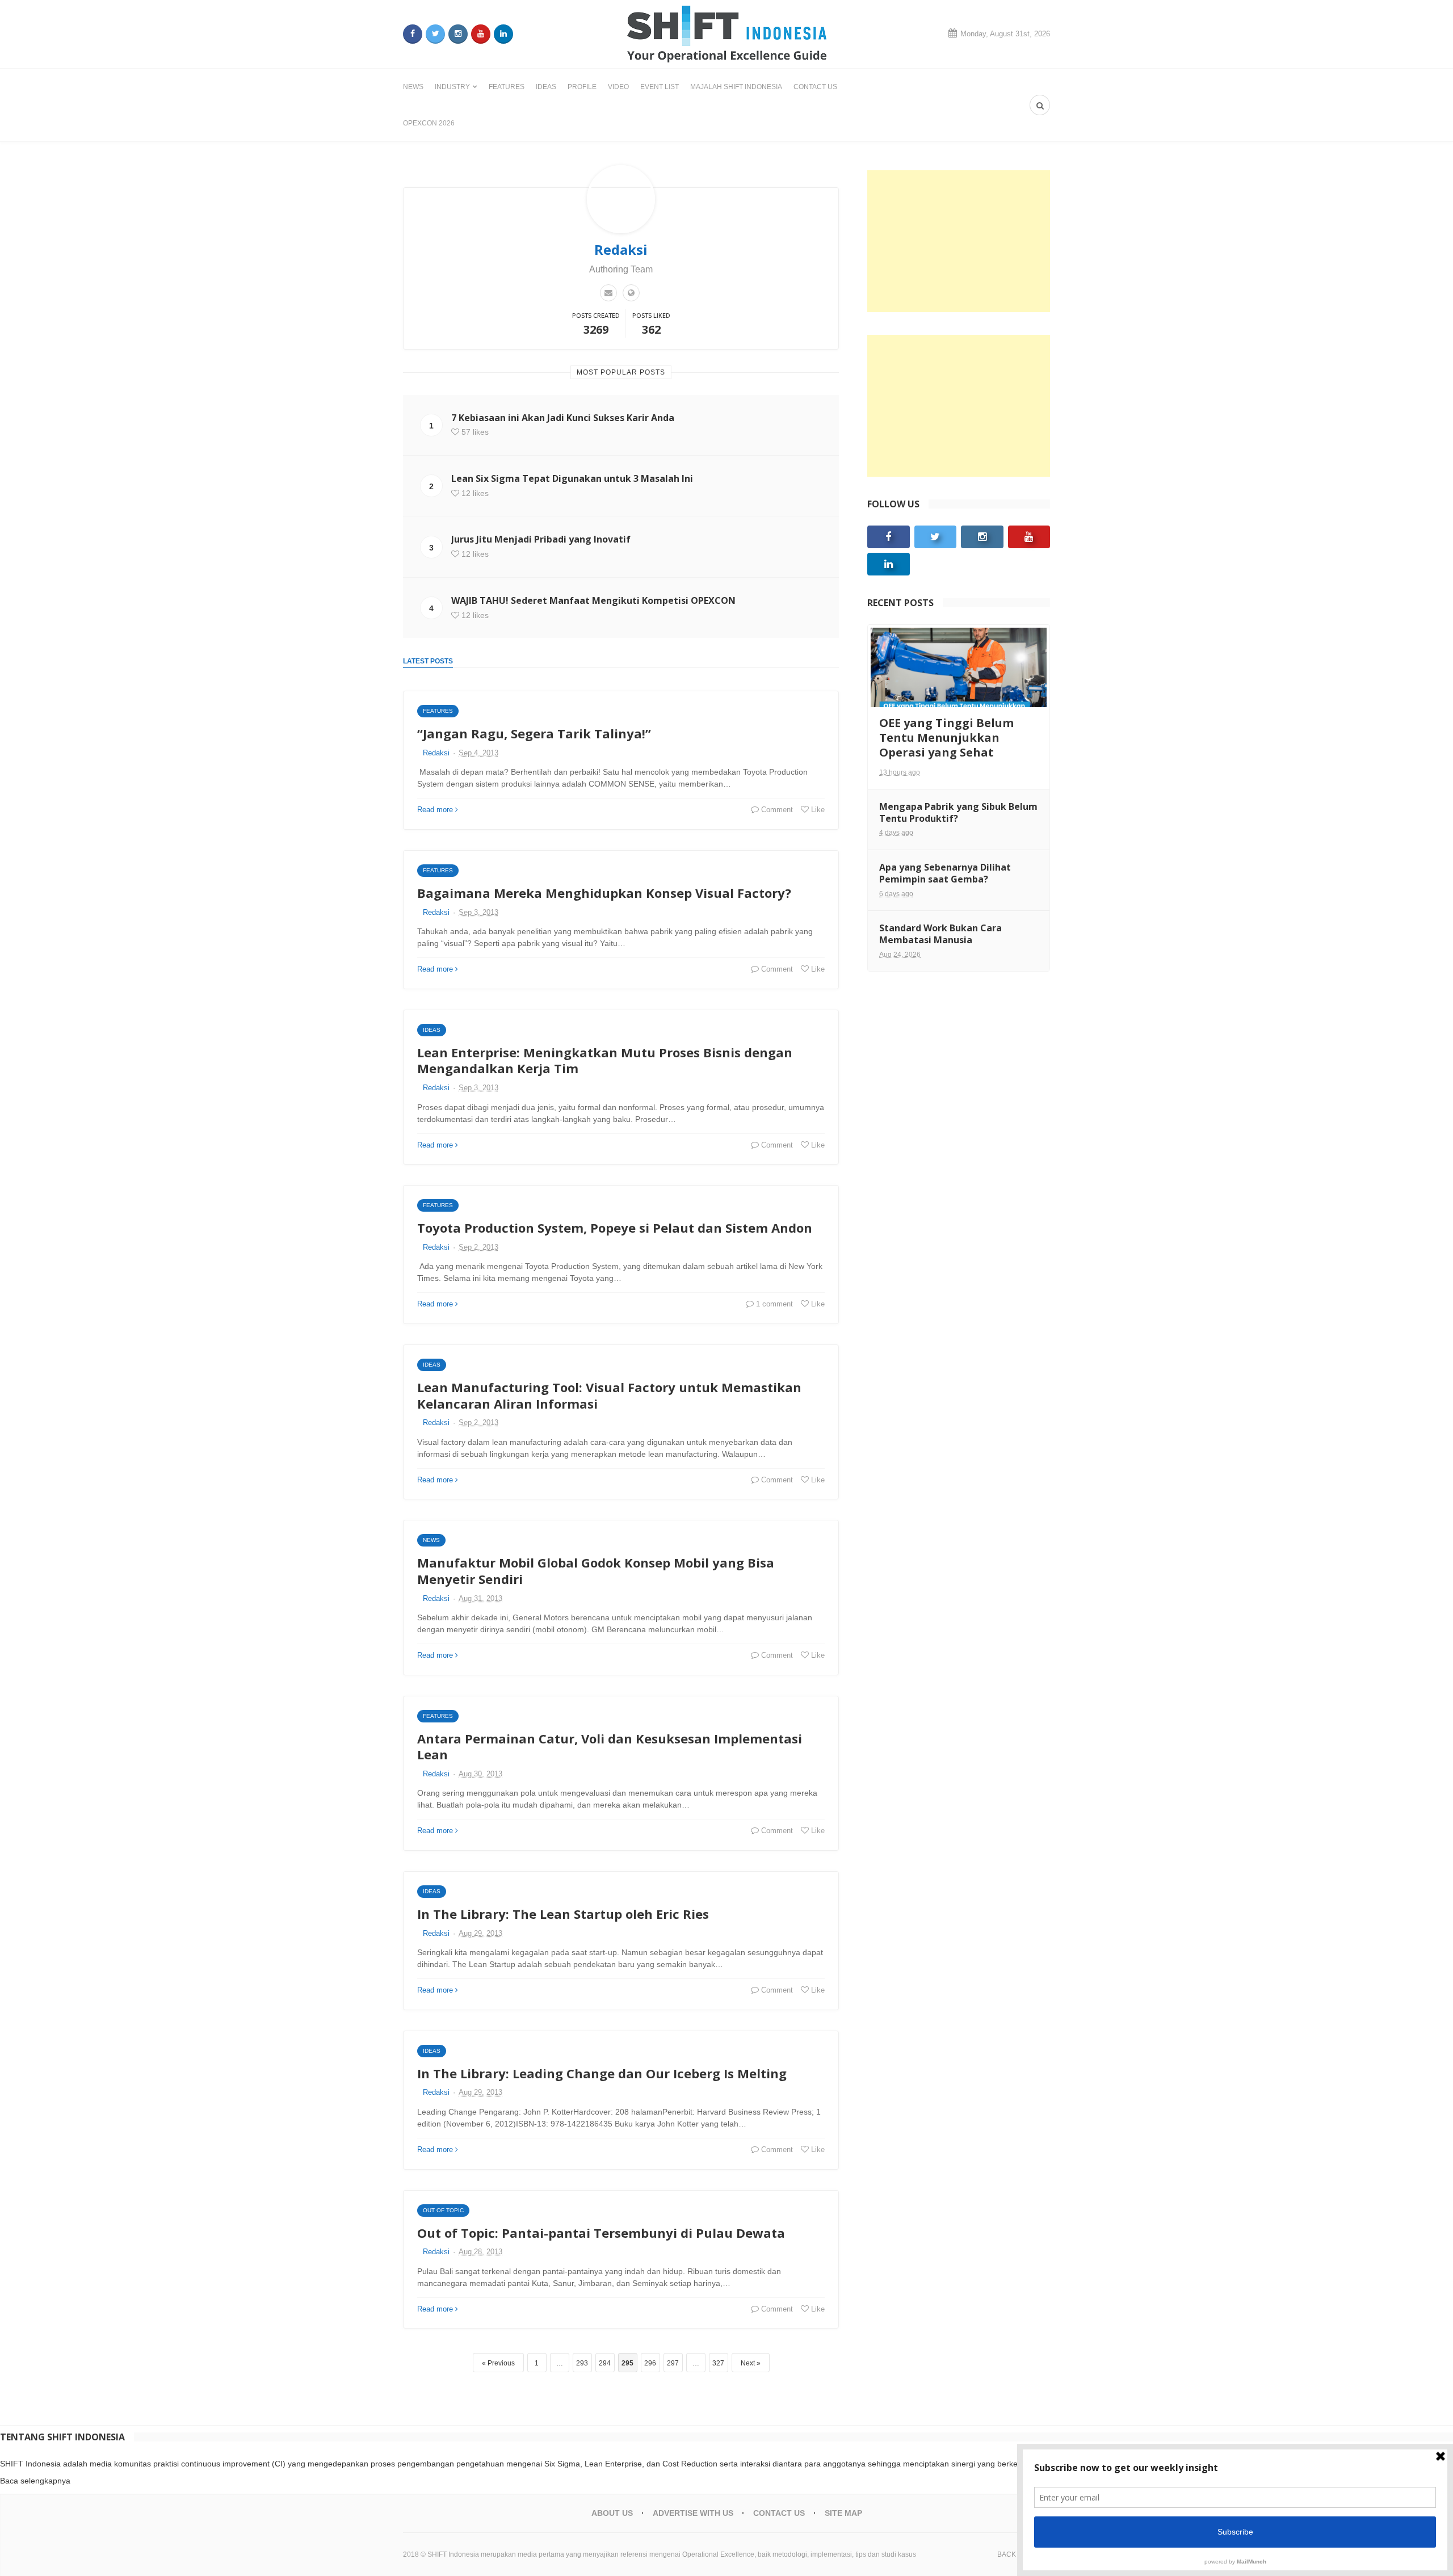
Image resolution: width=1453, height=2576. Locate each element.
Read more (435, 810)
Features (507, 87)
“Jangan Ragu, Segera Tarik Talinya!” (534, 733)
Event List (660, 87)
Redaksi (436, 753)
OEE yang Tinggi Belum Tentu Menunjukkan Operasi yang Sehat (946, 737)
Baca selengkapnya (35, 2481)
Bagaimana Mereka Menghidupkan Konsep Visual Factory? (604, 893)
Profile (582, 87)
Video (618, 87)
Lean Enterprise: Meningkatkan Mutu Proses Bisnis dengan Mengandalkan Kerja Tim (605, 1060)
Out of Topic (443, 2210)
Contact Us (815, 87)
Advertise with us (693, 2513)
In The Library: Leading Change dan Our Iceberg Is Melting (602, 2073)
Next (748, 2363)
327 (718, 2363)
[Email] (608, 293)
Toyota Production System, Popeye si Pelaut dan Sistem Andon (615, 1228)
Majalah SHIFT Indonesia (736, 87)
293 (582, 2363)
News (413, 87)
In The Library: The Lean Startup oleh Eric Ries (563, 1914)
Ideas (546, 87)
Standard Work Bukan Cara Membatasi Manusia (940, 934)
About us (612, 2513)
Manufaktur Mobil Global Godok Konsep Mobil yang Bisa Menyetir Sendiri (596, 1571)
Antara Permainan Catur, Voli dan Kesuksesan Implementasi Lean (610, 1747)
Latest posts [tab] (428, 661)
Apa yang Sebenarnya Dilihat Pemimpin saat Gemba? (945, 873)
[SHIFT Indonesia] (727, 34)
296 (650, 2363)
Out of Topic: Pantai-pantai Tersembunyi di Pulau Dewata (601, 2233)
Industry (452, 87)
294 (605, 2363)
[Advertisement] (959, 241)
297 (673, 2363)
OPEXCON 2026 (429, 123)
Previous (501, 2363)
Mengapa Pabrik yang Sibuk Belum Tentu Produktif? (958, 812)
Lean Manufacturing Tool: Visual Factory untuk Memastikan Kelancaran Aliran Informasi (609, 1395)
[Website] (631, 293)
